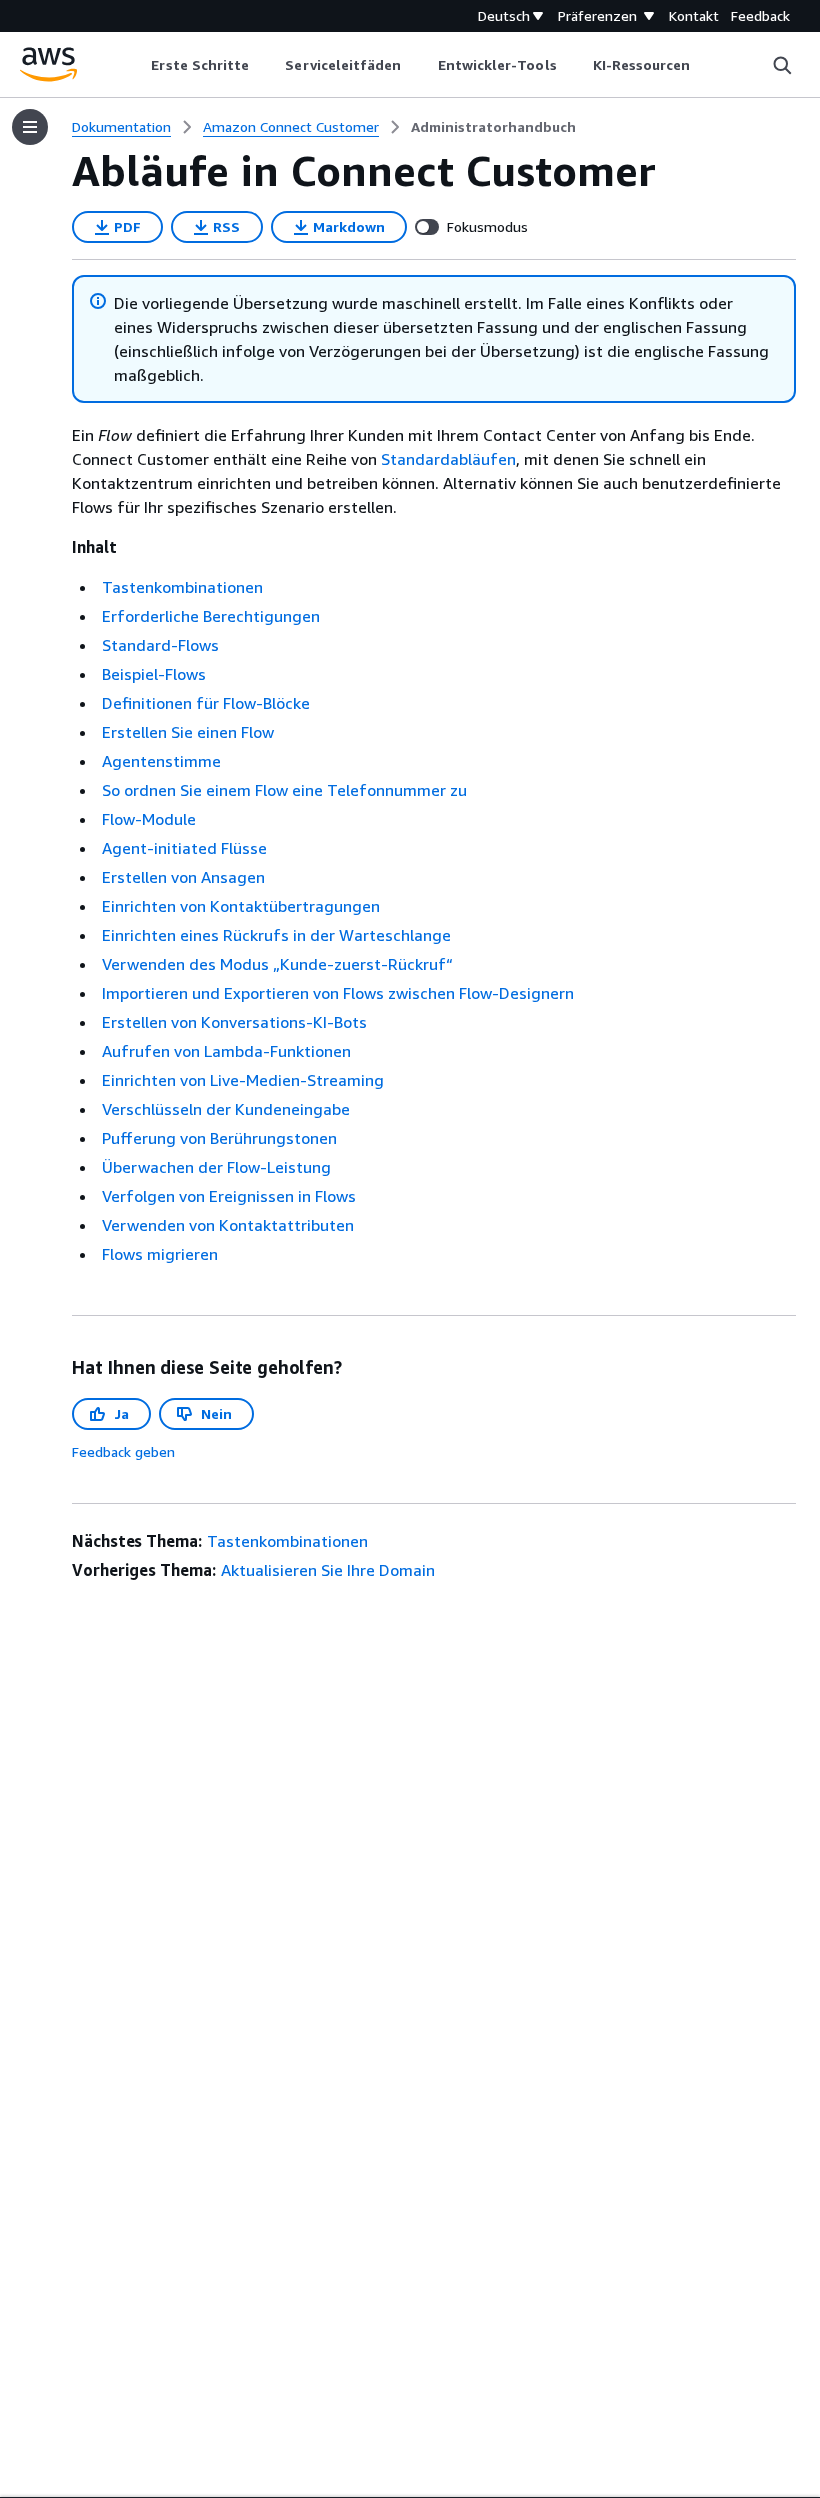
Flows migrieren (160, 1254)
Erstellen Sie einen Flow (188, 732)
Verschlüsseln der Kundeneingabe (226, 1109)
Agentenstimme (161, 761)
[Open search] (782, 65)
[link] (493, 127)
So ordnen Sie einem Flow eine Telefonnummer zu (284, 790)
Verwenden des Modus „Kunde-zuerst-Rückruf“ (277, 964)
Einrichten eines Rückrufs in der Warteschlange (276, 935)
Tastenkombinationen (182, 587)
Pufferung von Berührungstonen (219, 1138)
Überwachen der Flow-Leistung (216, 1167)
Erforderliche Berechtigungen (211, 616)
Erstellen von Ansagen (183, 877)
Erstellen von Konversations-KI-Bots (234, 1022)
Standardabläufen (448, 459)
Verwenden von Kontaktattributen (228, 1225)
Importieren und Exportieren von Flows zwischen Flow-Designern (338, 993)
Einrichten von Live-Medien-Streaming (243, 1080)
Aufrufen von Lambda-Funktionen (226, 1051)
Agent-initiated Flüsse (184, 848)
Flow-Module (149, 819)
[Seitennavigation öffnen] (30, 127)
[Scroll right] (705, 65)
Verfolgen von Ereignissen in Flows (229, 1196)
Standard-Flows (160, 645)
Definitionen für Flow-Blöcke (206, 703)
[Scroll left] (136, 65)
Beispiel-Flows (154, 674)
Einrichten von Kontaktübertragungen (241, 906)
